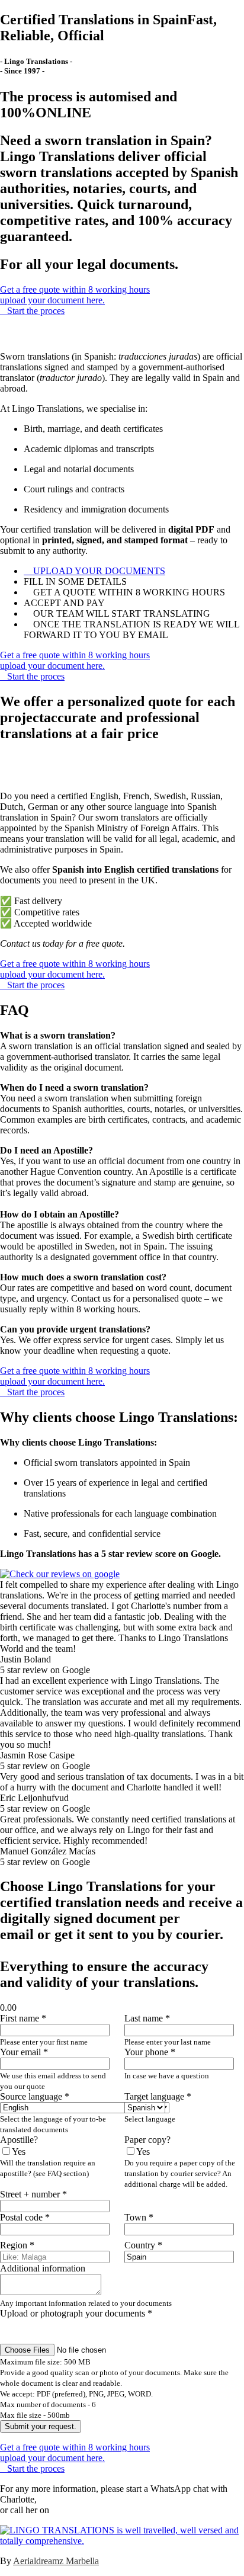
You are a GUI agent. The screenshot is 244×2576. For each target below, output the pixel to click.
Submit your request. (41, 2426)
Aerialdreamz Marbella (56, 2561)
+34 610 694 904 (84, 2510)
